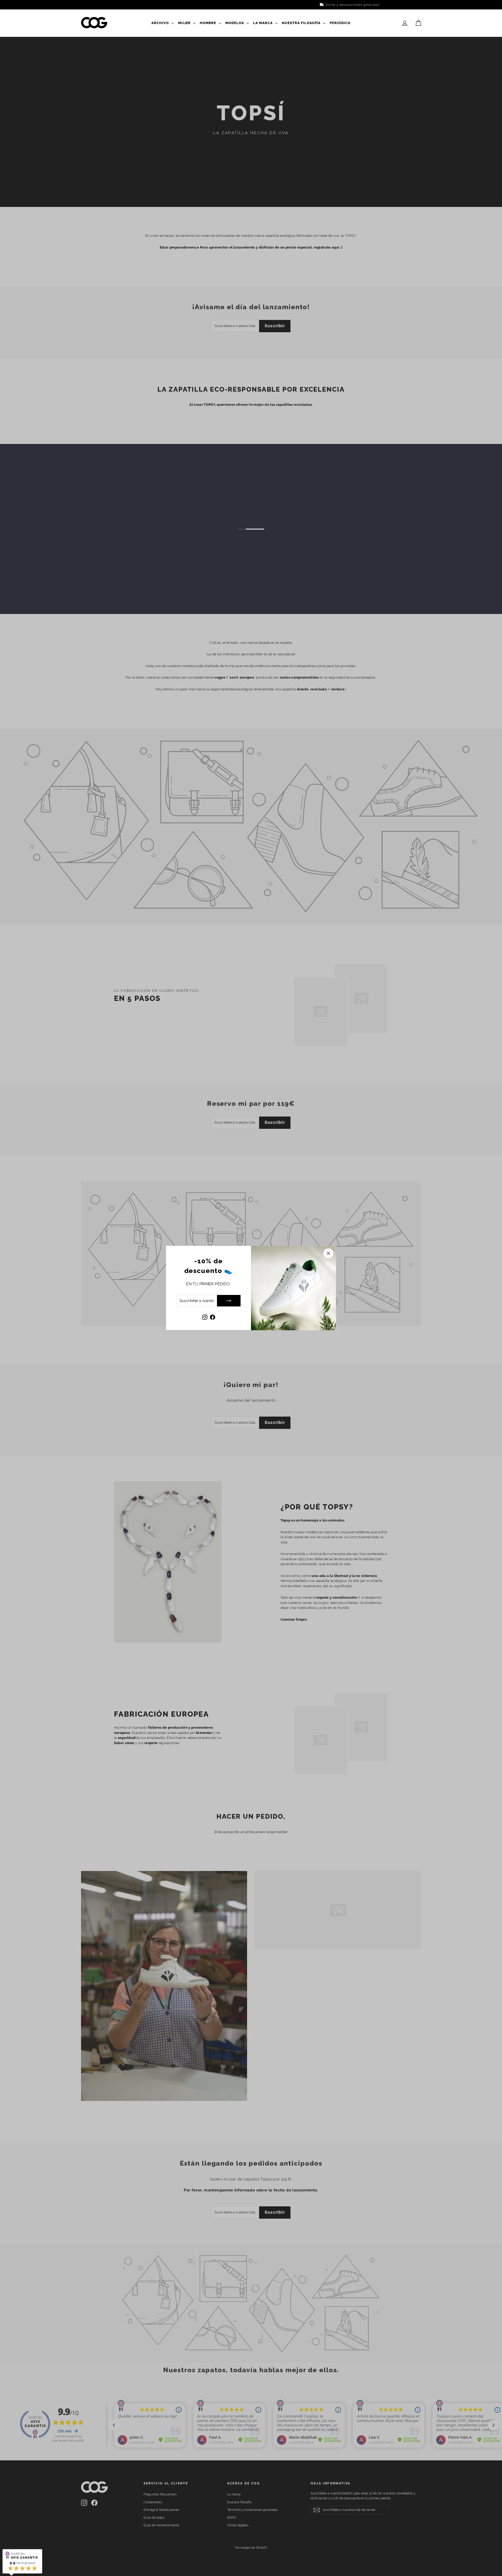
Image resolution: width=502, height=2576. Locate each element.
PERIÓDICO (340, 23)
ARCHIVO (161, 23)
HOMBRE (209, 23)
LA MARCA (263, 23)
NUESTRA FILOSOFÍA (302, 23)
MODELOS (235, 23)
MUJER (185, 23)
